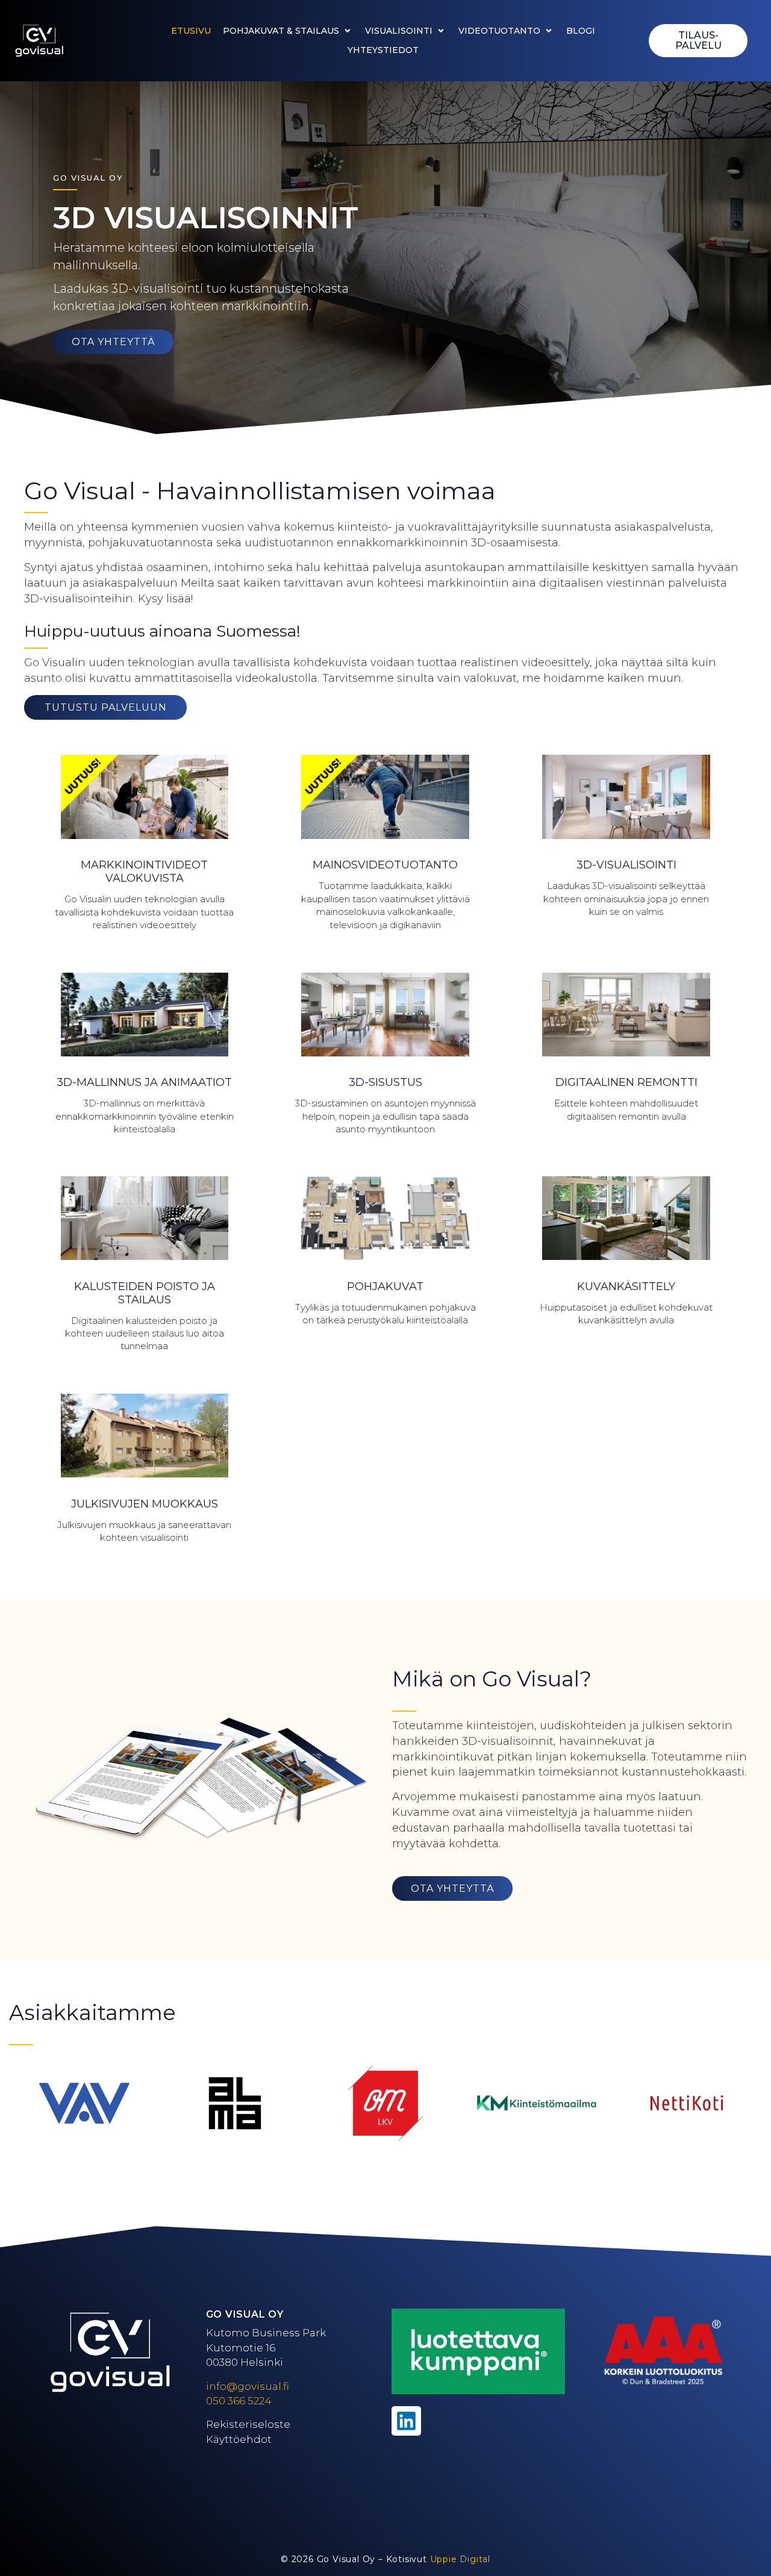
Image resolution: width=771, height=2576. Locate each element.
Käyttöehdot (239, 2439)
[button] (288, 31)
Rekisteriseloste (248, 2424)
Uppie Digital (460, 2559)
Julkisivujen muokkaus (145, 1504)
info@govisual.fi (248, 2386)
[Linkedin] (406, 2421)
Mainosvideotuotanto (385, 865)
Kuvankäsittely (626, 1286)
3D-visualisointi (626, 865)
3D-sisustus (385, 1082)
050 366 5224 (239, 2401)
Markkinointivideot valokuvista (144, 872)
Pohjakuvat (385, 1286)
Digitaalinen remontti (626, 1082)
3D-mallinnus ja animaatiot (144, 1082)
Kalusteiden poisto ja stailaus (145, 1293)
